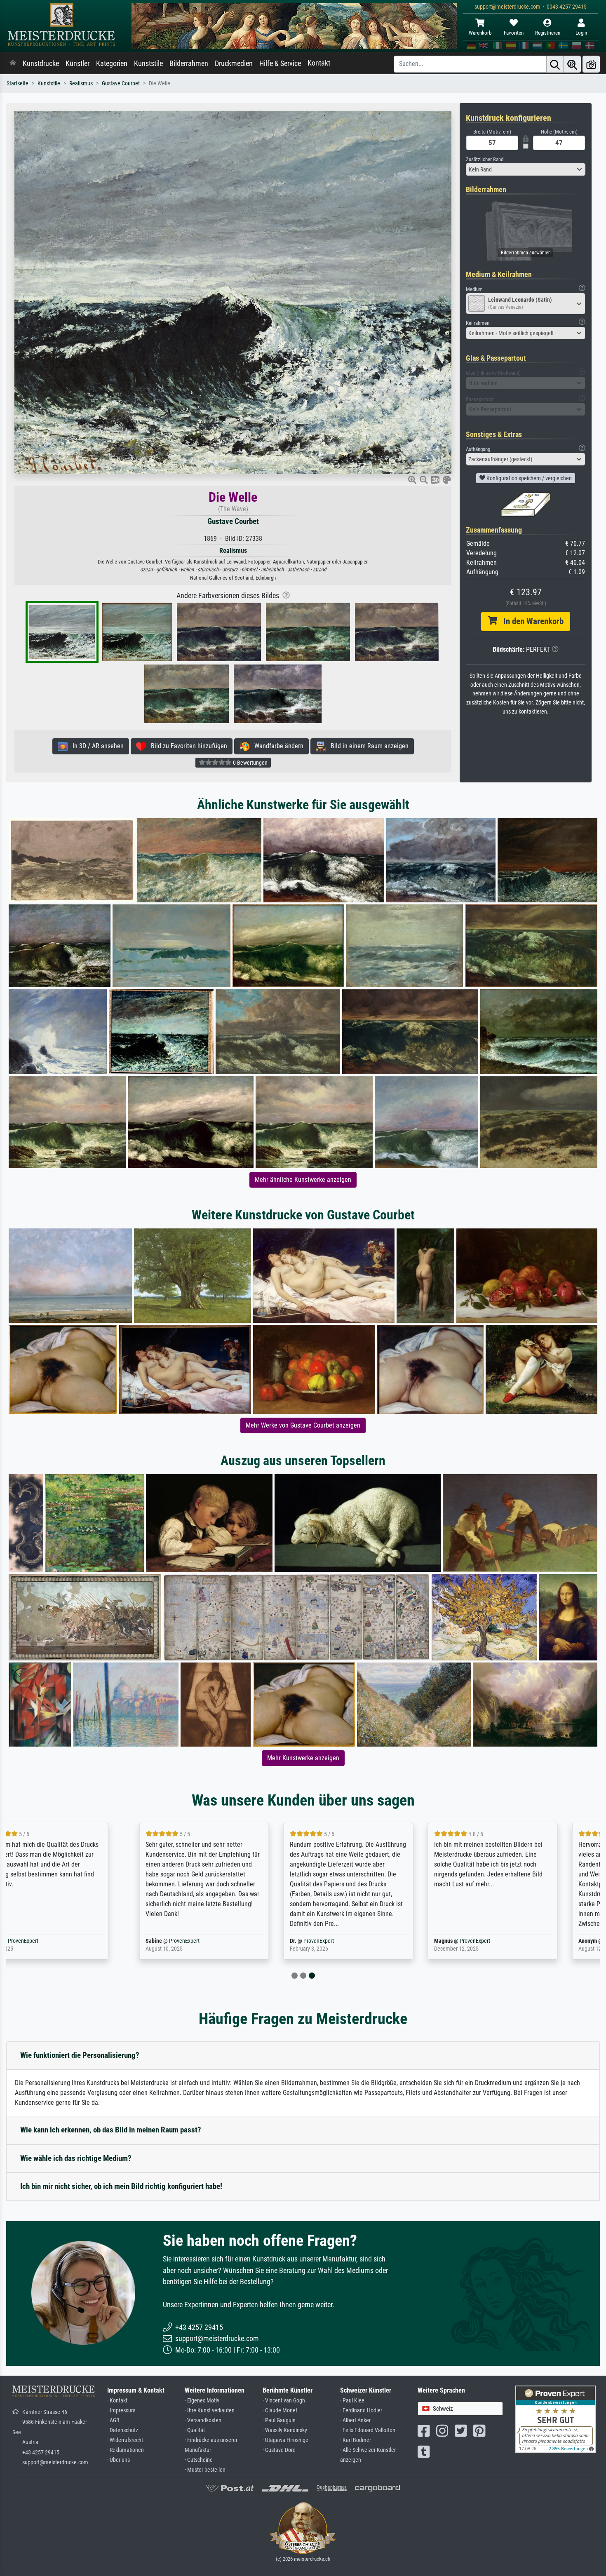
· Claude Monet (280, 2410)
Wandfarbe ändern (276, 746)
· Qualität (195, 2430)
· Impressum (121, 2410)
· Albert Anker (355, 2420)
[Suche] (555, 64)
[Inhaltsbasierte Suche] (572, 64)
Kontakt (319, 63)
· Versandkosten (203, 2420)
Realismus (81, 83)
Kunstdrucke (41, 63)
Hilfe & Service (280, 63)
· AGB (113, 2420)
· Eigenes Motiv (202, 2401)
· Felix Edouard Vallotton (368, 2430)
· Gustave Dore (279, 2450)
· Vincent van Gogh (284, 2401)
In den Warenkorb (530, 621)
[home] (13, 63)
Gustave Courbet (121, 83)
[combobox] (526, 169)
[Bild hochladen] (591, 64)
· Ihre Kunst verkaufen (210, 2410)
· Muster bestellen (205, 2470)
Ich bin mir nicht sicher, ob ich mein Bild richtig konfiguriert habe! (121, 2186)
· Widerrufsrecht (125, 2440)
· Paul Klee (352, 2401)
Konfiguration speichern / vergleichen (528, 478)
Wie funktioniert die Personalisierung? (80, 2055)
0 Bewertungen (250, 763)
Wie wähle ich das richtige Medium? (76, 2158)
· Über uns (119, 2460)
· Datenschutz (123, 2430)
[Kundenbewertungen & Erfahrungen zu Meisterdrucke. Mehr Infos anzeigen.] (555, 2418)
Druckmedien (234, 63)
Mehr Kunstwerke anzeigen (303, 1758)
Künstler (78, 63)
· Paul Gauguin (279, 2420)
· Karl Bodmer (356, 2440)
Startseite (18, 83)
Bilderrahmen (189, 63)
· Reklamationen (126, 2450)
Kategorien (112, 63)
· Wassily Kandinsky (285, 2430)
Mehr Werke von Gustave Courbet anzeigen (303, 1425)
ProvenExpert (67, 1941)
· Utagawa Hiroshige (285, 2440)
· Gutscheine (199, 2460)
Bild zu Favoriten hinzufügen (187, 746)
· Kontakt (117, 2401)
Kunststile (148, 63)
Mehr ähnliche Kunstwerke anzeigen (303, 1180)
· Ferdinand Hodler (361, 2410)
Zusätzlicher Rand (485, 159)
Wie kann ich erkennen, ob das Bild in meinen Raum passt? (111, 2130)
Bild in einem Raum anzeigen (367, 746)
